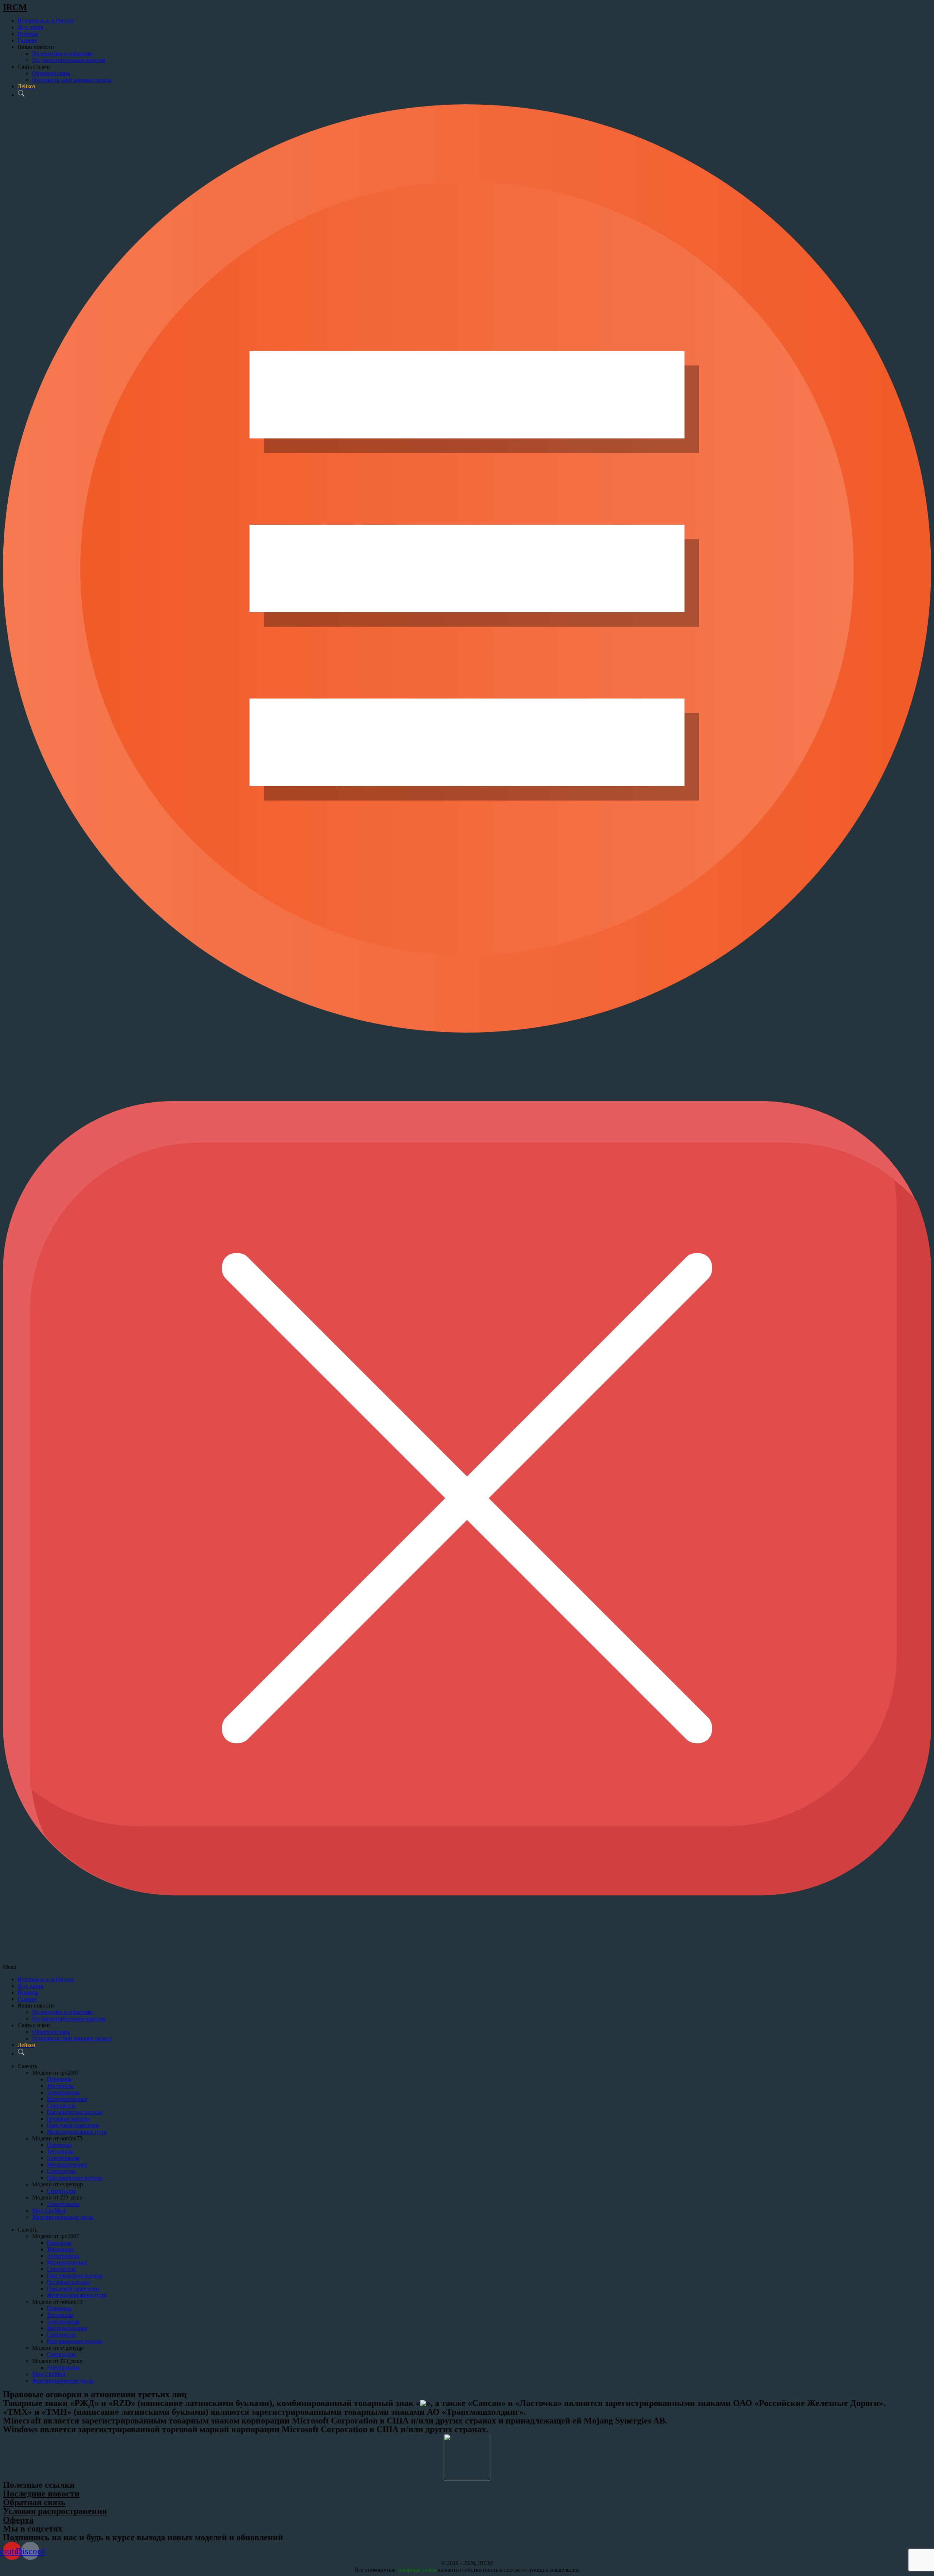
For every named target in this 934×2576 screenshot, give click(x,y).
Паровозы (59, 2079)
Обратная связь (51, 73)
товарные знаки (417, 2570)
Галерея (27, 40)
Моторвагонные (67, 2099)
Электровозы (63, 2092)
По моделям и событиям (62, 53)
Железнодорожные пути (77, 2132)
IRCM (15, 7)
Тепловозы (60, 2086)
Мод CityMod (49, 2211)
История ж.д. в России (46, 21)
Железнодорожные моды (63, 2217)
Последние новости (41, 2494)
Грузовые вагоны (68, 2119)
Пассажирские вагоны (75, 2112)
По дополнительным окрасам (69, 60)
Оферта (18, 2520)
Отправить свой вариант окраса (72, 80)
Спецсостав (61, 2105)
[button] (467, 1037)
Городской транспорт (73, 2125)
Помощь (28, 34)
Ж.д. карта (30, 27)
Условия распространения (55, 2511)
